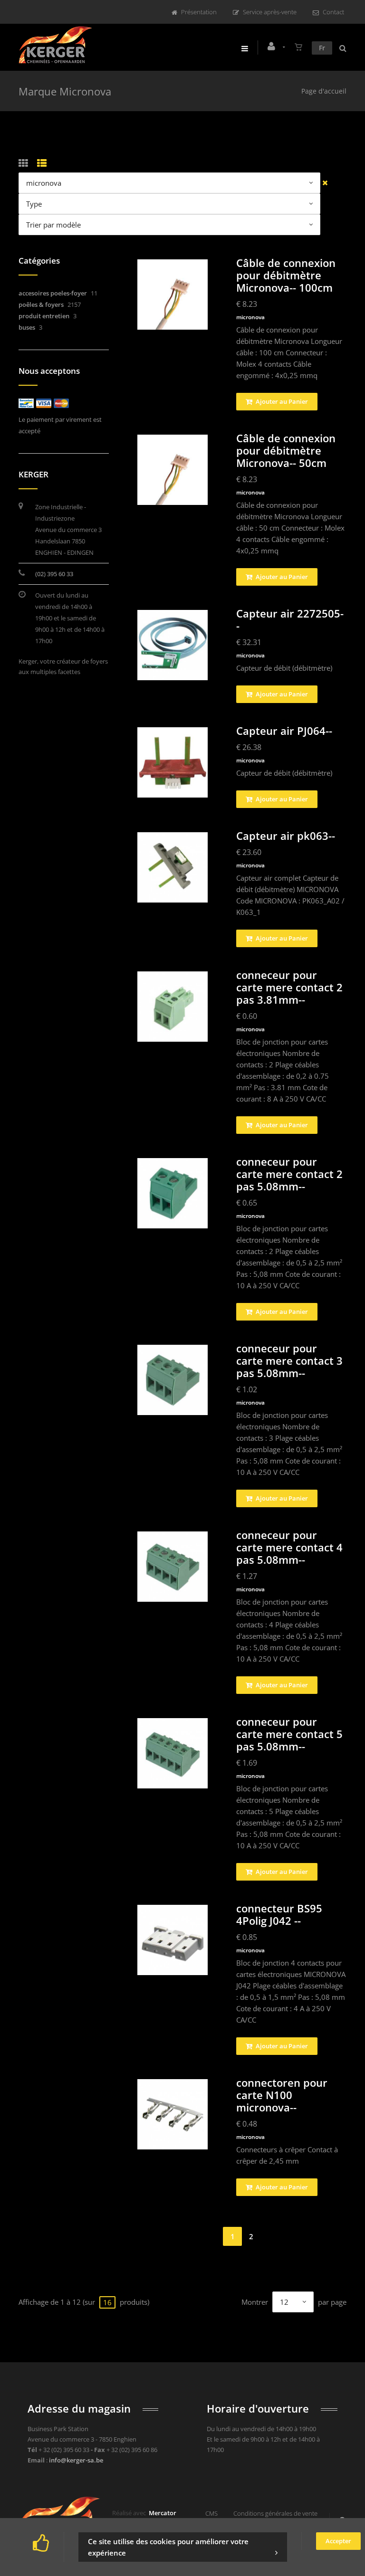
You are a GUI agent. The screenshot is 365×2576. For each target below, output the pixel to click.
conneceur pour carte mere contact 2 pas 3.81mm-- (289, 987)
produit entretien (44, 316)
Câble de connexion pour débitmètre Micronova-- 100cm (286, 275)
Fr (322, 48)
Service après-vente (270, 12)
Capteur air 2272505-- (290, 619)
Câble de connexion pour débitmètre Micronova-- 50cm (286, 450)
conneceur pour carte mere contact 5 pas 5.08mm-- (289, 1734)
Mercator (163, 2513)
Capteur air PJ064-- (284, 731)
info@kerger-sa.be (76, 2460)
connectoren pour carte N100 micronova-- (282, 2095)
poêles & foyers (41, 304)
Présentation (199, 12)
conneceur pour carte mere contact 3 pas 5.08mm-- (289, 1360)
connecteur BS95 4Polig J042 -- (279, 1914)
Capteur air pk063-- (286, 836)
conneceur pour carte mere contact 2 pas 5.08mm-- (289, 1174)
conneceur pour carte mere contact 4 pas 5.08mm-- (289, 1547)
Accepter (338, 2541)
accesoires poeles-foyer (53, 293)
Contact (333, 12)
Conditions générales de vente (275, 2513)
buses (27, 327)
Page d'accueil (324, 91)
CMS (211, 2513)
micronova (250, 317)
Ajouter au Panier (281, 401)
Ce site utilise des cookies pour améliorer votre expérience (168, 2547)
